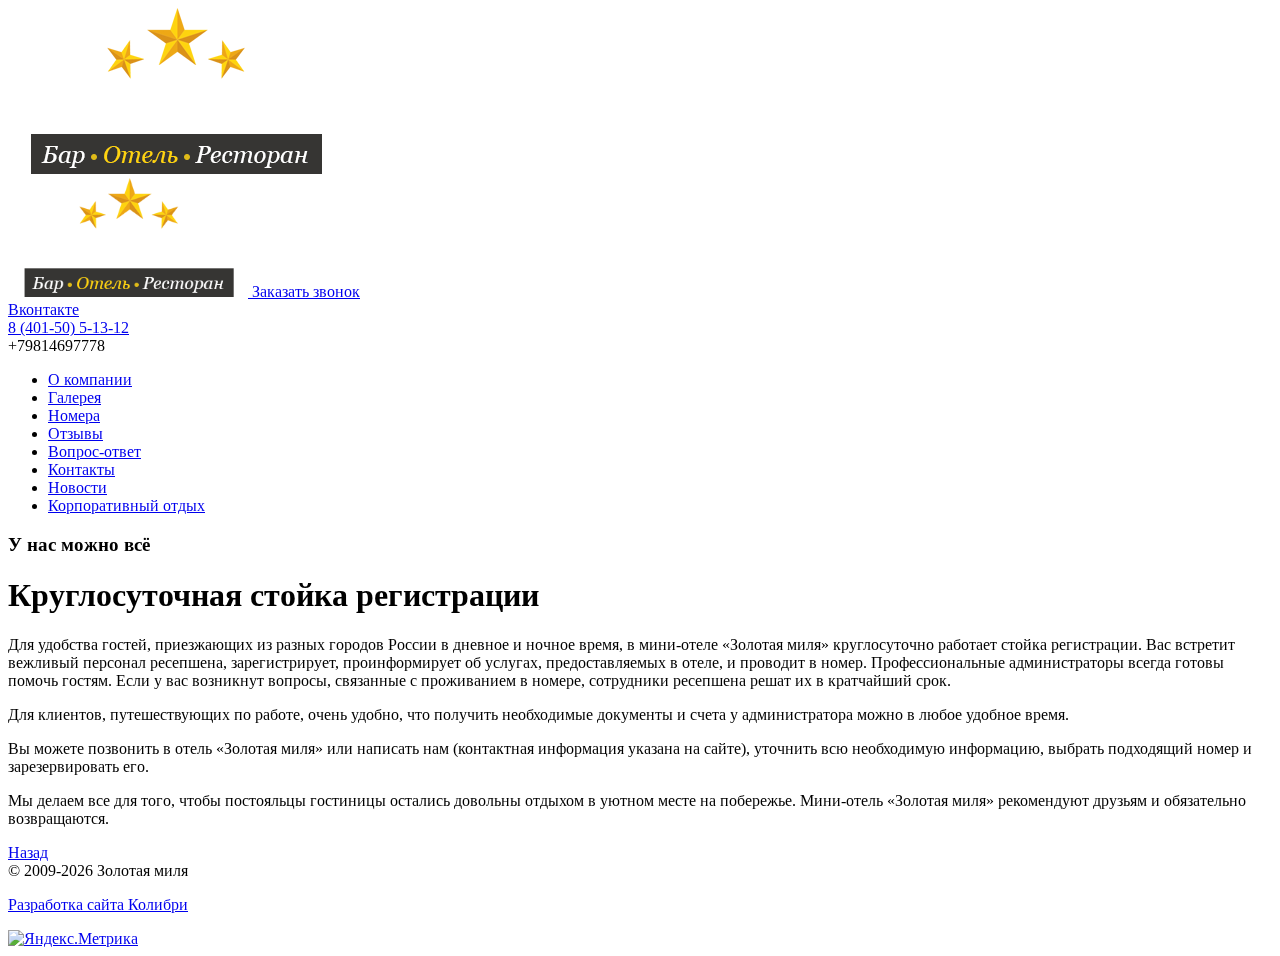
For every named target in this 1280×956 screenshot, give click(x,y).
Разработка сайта (98, 904)
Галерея (74, 397)
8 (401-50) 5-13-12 (68, 327)
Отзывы (75, 433)
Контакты (81, 469)
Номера (74, 415)
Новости (77, 487)
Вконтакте (43, 309)
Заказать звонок (306, 291)
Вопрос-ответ (94, 451)
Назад (28, 852)
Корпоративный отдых (126, 505)
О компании (90, 379)
